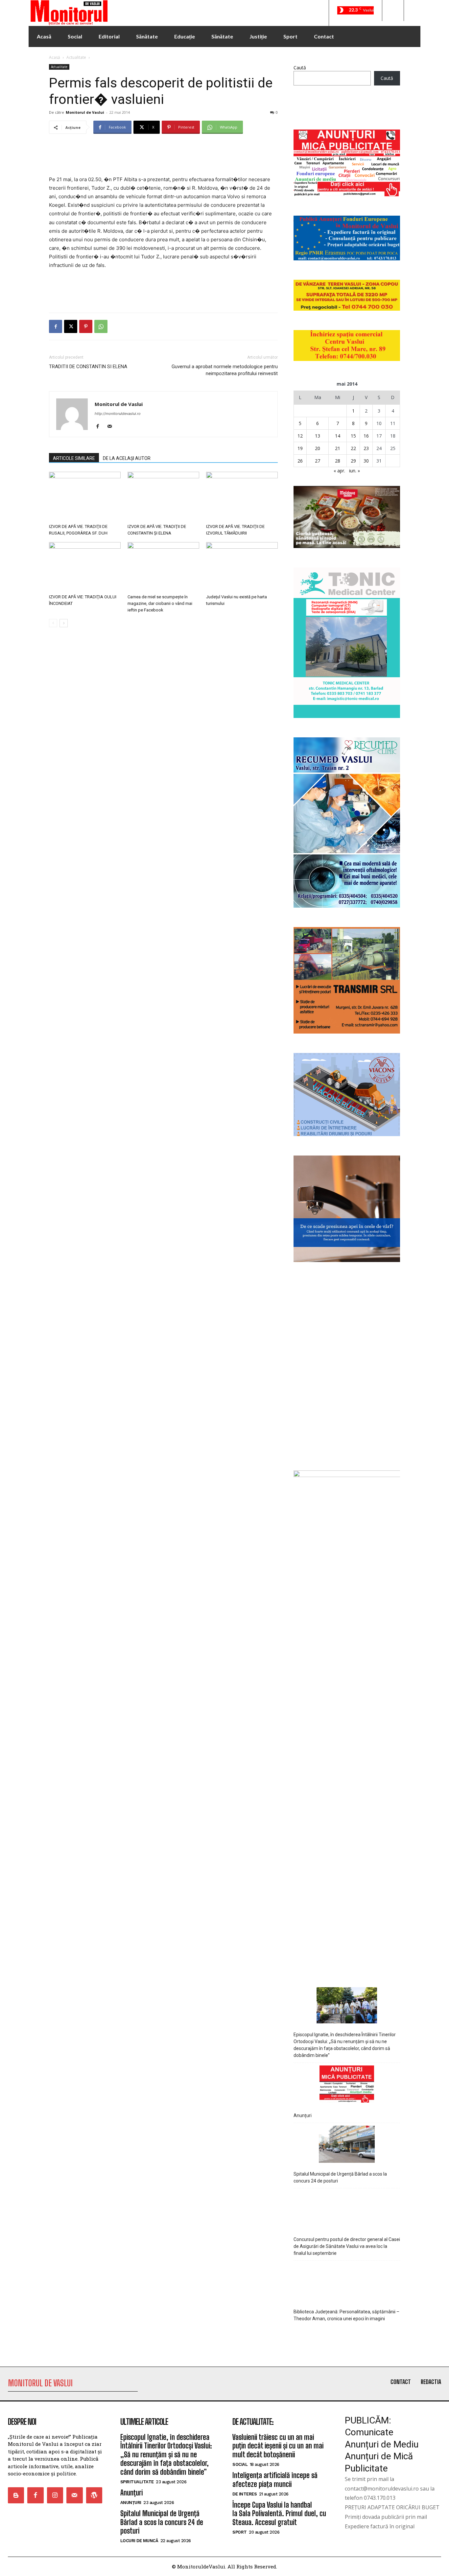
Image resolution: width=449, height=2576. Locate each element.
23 (366, 448)
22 (353, 448)
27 (318, 461)
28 (338, 461)
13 (318, 436)
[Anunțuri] (347, 2500)
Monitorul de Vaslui (85, 112)
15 (353, 436)
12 (300, 436)
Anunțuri (303, 2531)
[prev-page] (53, 623)
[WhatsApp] (101, 326)
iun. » (354, 471)
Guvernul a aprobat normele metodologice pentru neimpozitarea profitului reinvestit (225, 370)
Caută (300, 68)
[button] (393, 11)
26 (300, 461)
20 (318, 448)
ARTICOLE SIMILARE (74, 458)
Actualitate (76, 57)
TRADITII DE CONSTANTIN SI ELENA (88, 367)
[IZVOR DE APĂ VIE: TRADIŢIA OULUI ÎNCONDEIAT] (85, 567)
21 (338, 448)
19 (300, 448)
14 (338, 436)
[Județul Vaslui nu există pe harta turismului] (242, 567)
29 (353, 461)
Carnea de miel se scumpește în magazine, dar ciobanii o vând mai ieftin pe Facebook (160, 603)
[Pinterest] (86, 326)
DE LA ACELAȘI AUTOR (127, 458)
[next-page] (64, 623)
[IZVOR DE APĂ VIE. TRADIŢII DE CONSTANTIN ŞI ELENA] (163, 496)
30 (366, 461)
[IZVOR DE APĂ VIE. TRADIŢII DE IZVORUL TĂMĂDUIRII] (242, 496)
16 (366, 436)
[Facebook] (56, 326)
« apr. (339, 471)
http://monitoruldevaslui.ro (118, 414)
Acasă (55, 57)
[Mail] (112, 427)
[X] (71, 326)
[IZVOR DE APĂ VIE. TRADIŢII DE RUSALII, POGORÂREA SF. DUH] (85, 496)
